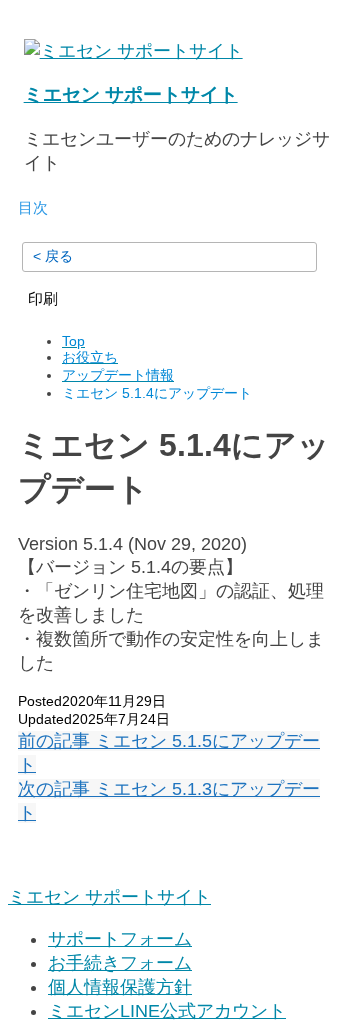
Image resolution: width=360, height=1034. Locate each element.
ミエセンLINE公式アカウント (167, 1011)
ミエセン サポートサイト (131, 94)
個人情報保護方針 (120, 987)
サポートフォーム (120, 939)
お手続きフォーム (120, 963)
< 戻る (53, 256)
